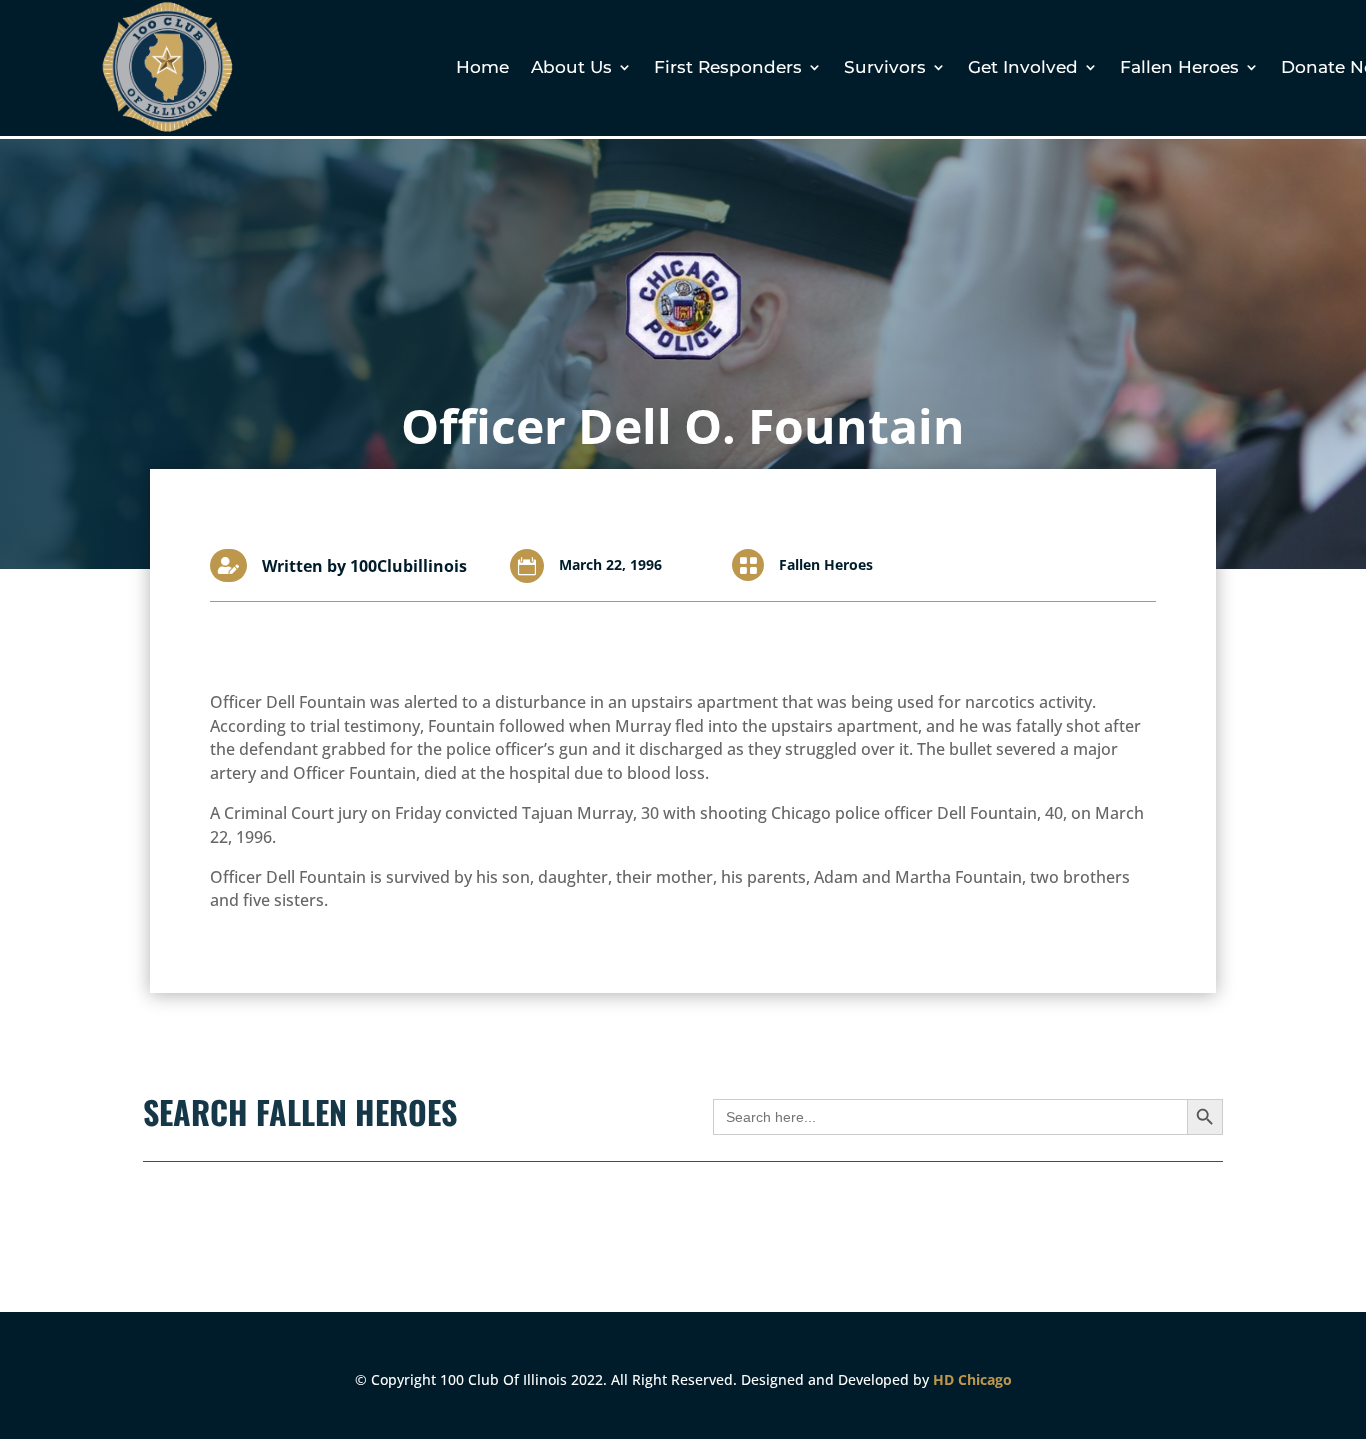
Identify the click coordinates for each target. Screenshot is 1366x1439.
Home (482, 68)
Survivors (885, 68)
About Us (571, 68)
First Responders (728, 68)
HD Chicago (972, 1379)
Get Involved (1023, 68)
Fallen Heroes (1179, 68)
